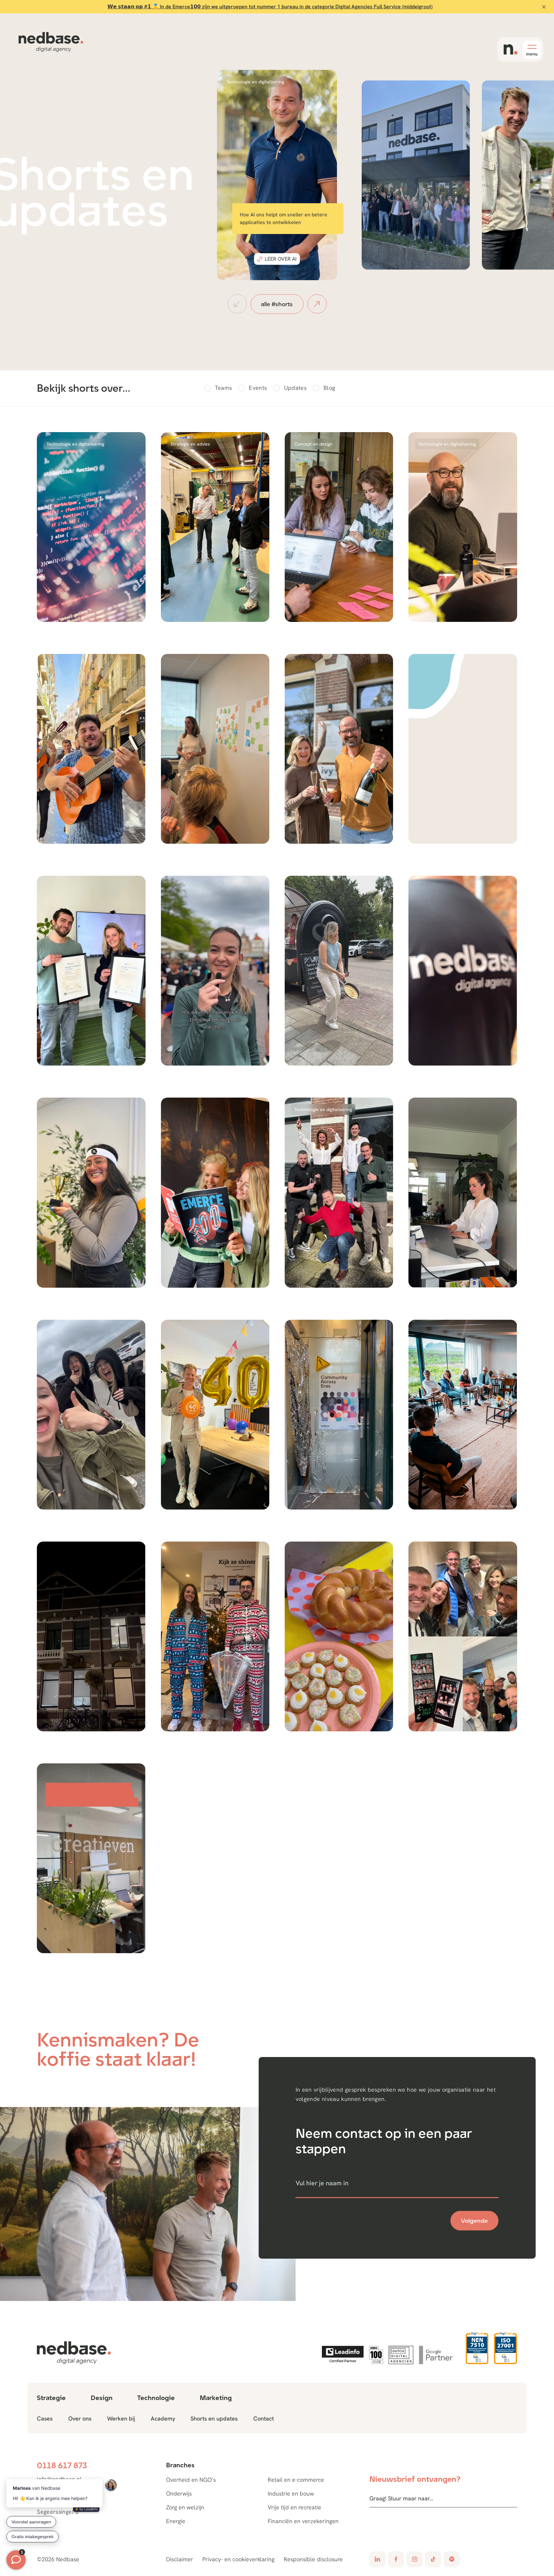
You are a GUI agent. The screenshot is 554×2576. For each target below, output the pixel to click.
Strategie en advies (190, 444)
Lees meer (419, 251)
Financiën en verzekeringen (303, 2521)
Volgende (474, 2221)
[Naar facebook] (396, 2559)
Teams (223, 388)
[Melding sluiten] (544, 7)
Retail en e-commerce (296, 2480)
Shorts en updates (214, 2418)
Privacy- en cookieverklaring (238, 2559)
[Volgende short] (317, 304)
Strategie (51, 2398)
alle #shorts (277, 304)
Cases (45, 2418)
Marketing (216, 2398)
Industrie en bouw (291, 2493)
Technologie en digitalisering (255, 82)
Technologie (156, 2398)
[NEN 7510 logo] (477, 2348)
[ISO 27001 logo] (505, 2348)
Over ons (80, 2418)
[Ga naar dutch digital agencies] (401, 2355)
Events (258, 388)
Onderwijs (179, 2493)
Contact (264, 2418)
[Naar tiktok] (433, 2559)
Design (102, 2398)
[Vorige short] (237, 304)
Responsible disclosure (313, 2559)
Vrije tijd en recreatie (294, 2507)
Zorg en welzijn (185, 2507)
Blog (329, 388)
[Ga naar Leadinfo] (343, 2355)
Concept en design (313, 444)
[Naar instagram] (415, 2559)
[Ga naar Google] (438, 2355)
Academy (163, 2418)
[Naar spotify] (452, 2559)
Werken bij (121, 2418)
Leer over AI (281, 259)
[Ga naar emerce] (376, 2355)
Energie (176, 2521)
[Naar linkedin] (377, 2559)
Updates (295, 388)
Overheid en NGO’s (191, 2480)
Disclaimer (180, 2559)
